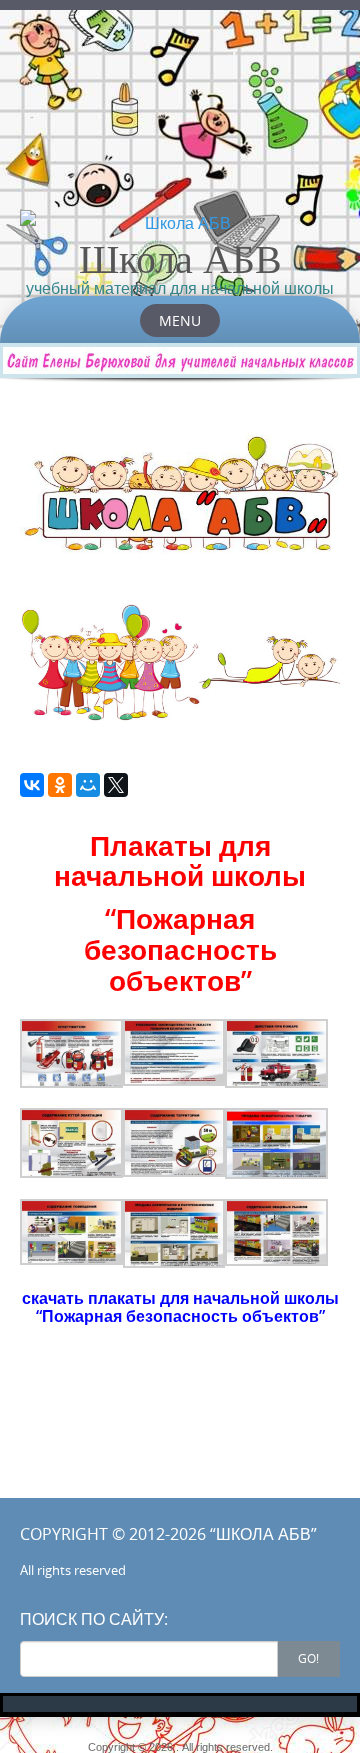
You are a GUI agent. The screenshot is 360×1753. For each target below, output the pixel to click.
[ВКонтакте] (32, 785)
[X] (116, 785)
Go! (308, 1658)
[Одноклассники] (60, 785)
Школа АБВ (180, 258)
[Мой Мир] (88, 785)
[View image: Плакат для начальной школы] (71, 1053)
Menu (180, 320)
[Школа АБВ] (180, 223)
